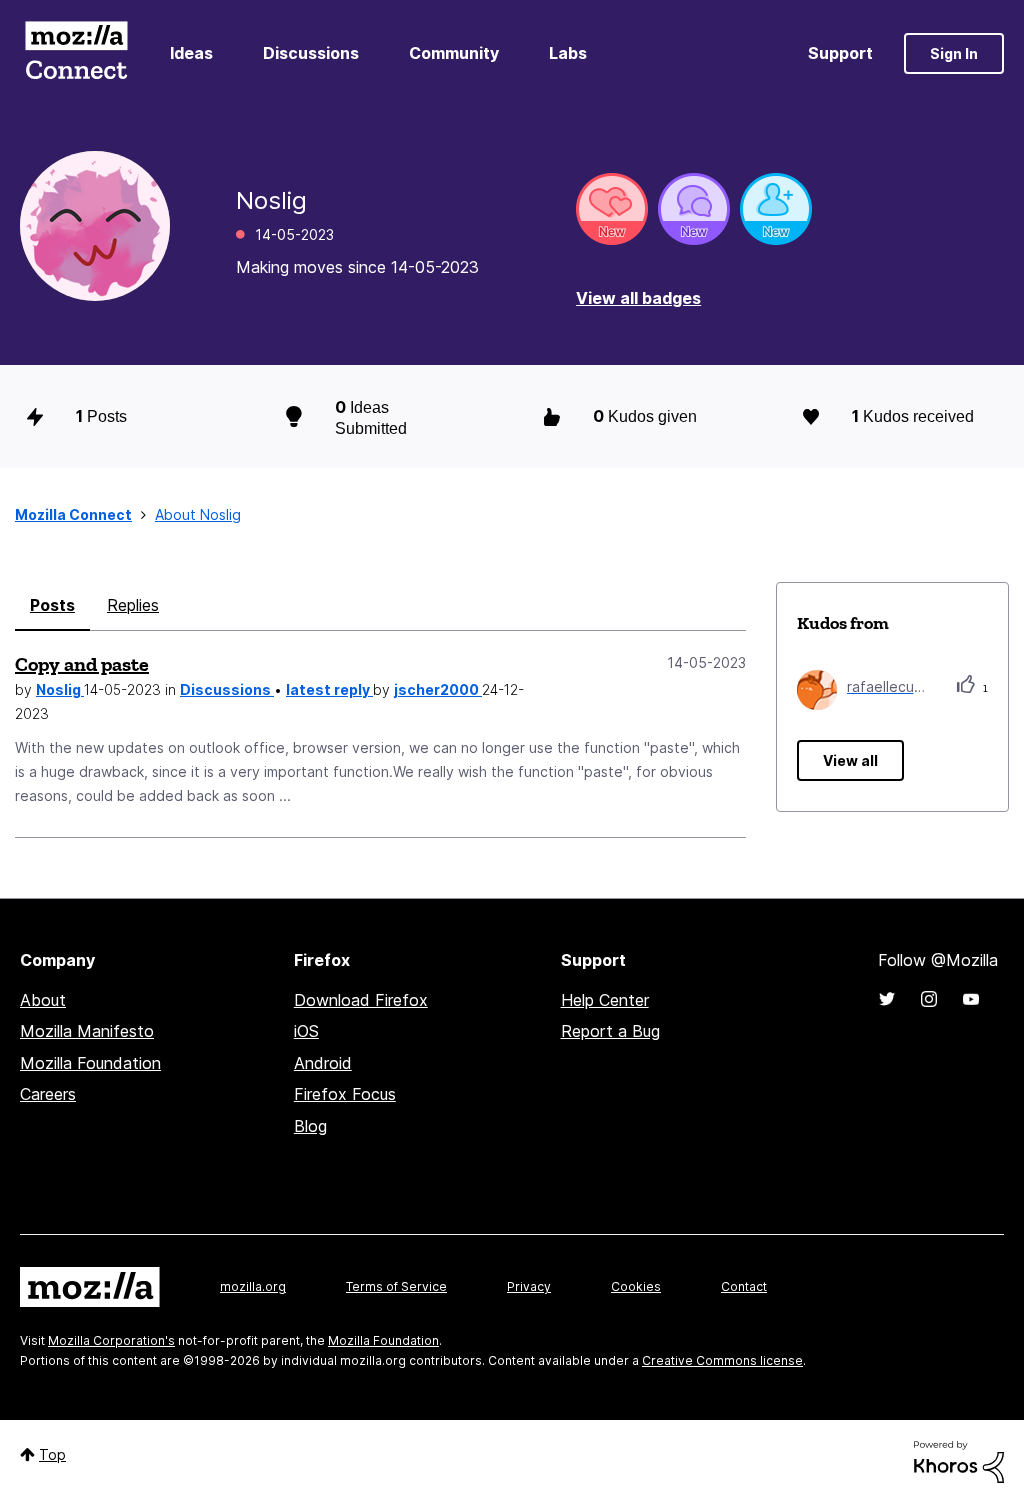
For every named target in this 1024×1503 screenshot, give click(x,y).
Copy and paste (82, 664)
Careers (48, 1094)
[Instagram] (929, 999)
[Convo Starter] (694, 209)
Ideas (191, 53)
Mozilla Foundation (90, 1063)
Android (323, 1063)
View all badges (638, 298)
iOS (306, 1031)
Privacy (529, 1286)
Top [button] (52, 1454)
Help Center (605, 1000)
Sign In (954, 53)
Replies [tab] (133, 605)
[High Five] (612, 209)
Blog (310, 1126)
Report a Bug (610, 1031)
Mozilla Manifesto (87, 1031)
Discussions (311, 53)
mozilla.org (253, 1286)
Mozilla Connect (76, 53)
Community (454, 53)
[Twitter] (887, 999)
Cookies (636, 1286)
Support (840, 53)
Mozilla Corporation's (111, 1340)
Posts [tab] (52, 605)
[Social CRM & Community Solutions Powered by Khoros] (959, 1460)
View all (850, 760)
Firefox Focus (345, 1094)
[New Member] (776, 209)
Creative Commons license (722, 1360)
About (43, 1000)
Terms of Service (396, 1286)
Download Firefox (361, 1000)
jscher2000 (438, 689)
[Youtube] (971, 999)
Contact (744, 1286)
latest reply (329, 689)
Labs (568, 53)
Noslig (60, 689)
